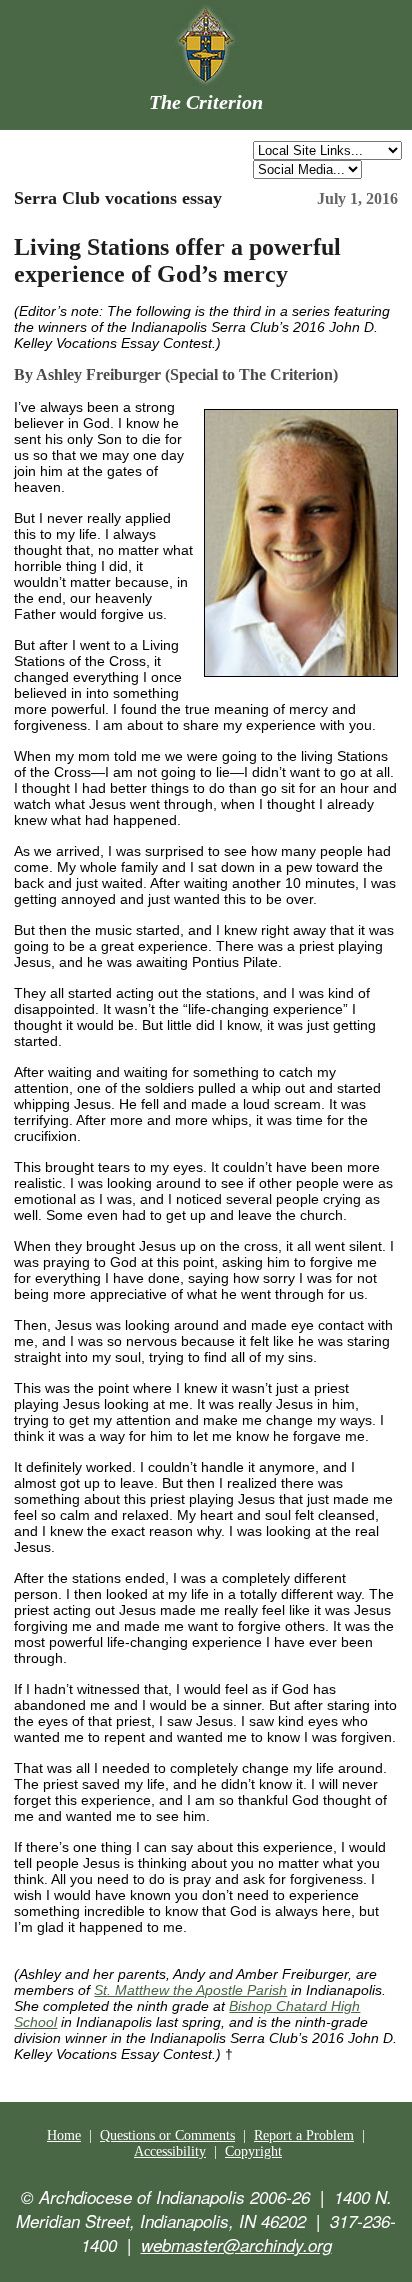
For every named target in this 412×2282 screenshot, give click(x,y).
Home (64, 2135)
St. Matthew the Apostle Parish (190, 1990)
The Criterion (206, 102)
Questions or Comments (167, 2135)
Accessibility (170, 2151)
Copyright (253, 2151)
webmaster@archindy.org (236, 2245)
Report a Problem (304, 2135)
